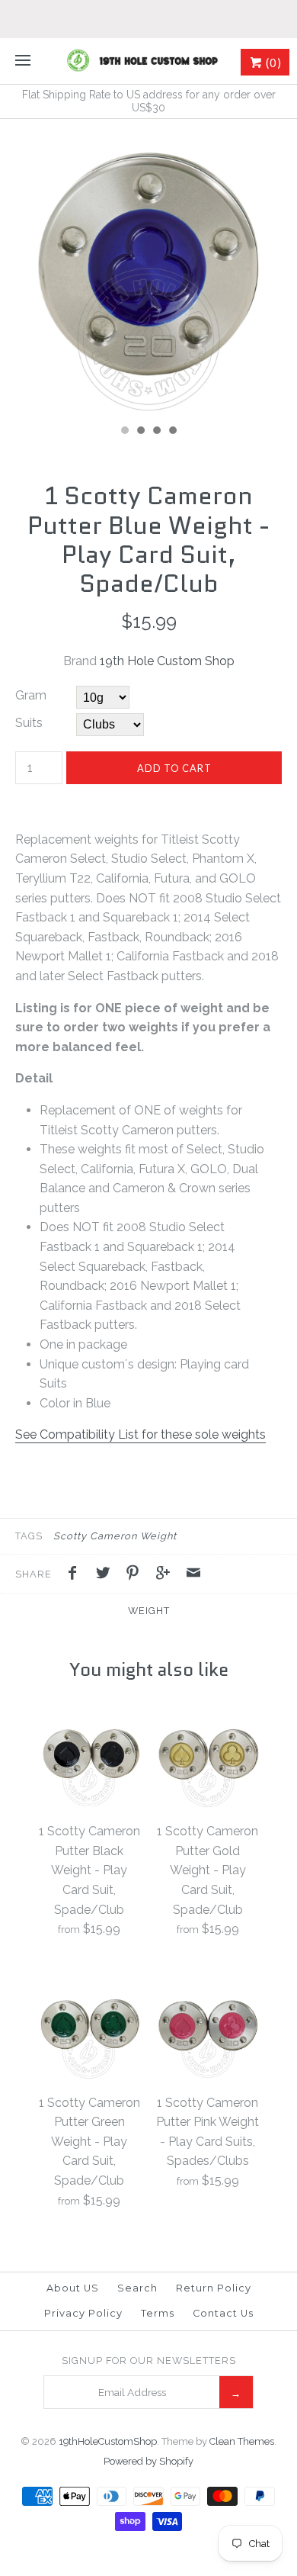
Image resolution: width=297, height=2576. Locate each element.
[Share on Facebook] (76, 1575)
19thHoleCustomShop (108, 2441)
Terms (158, 2313)
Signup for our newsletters (149, 2361)
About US (73, 2288)
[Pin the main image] (136, 1575)
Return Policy (214, 2288)
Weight (149, 1611)
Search (137, 2288)
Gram (31, 695)
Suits (29, 723)
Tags (29, 1536)
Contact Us (223, 2313)
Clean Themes (242, 2441)
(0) (272, 63)
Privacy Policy (83, 2313)
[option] (148, 268)
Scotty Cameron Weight (115, 1536)
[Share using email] (193, 1575)
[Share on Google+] (167, 1575)
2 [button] (140, 432)
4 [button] (172, 432)
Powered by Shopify (148, 2461)
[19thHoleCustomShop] (148, 61)
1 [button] (124, 432)
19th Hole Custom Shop (167, 661)
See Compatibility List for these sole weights (141, 1434)
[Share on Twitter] (107, 1575)
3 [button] (156, 432)
